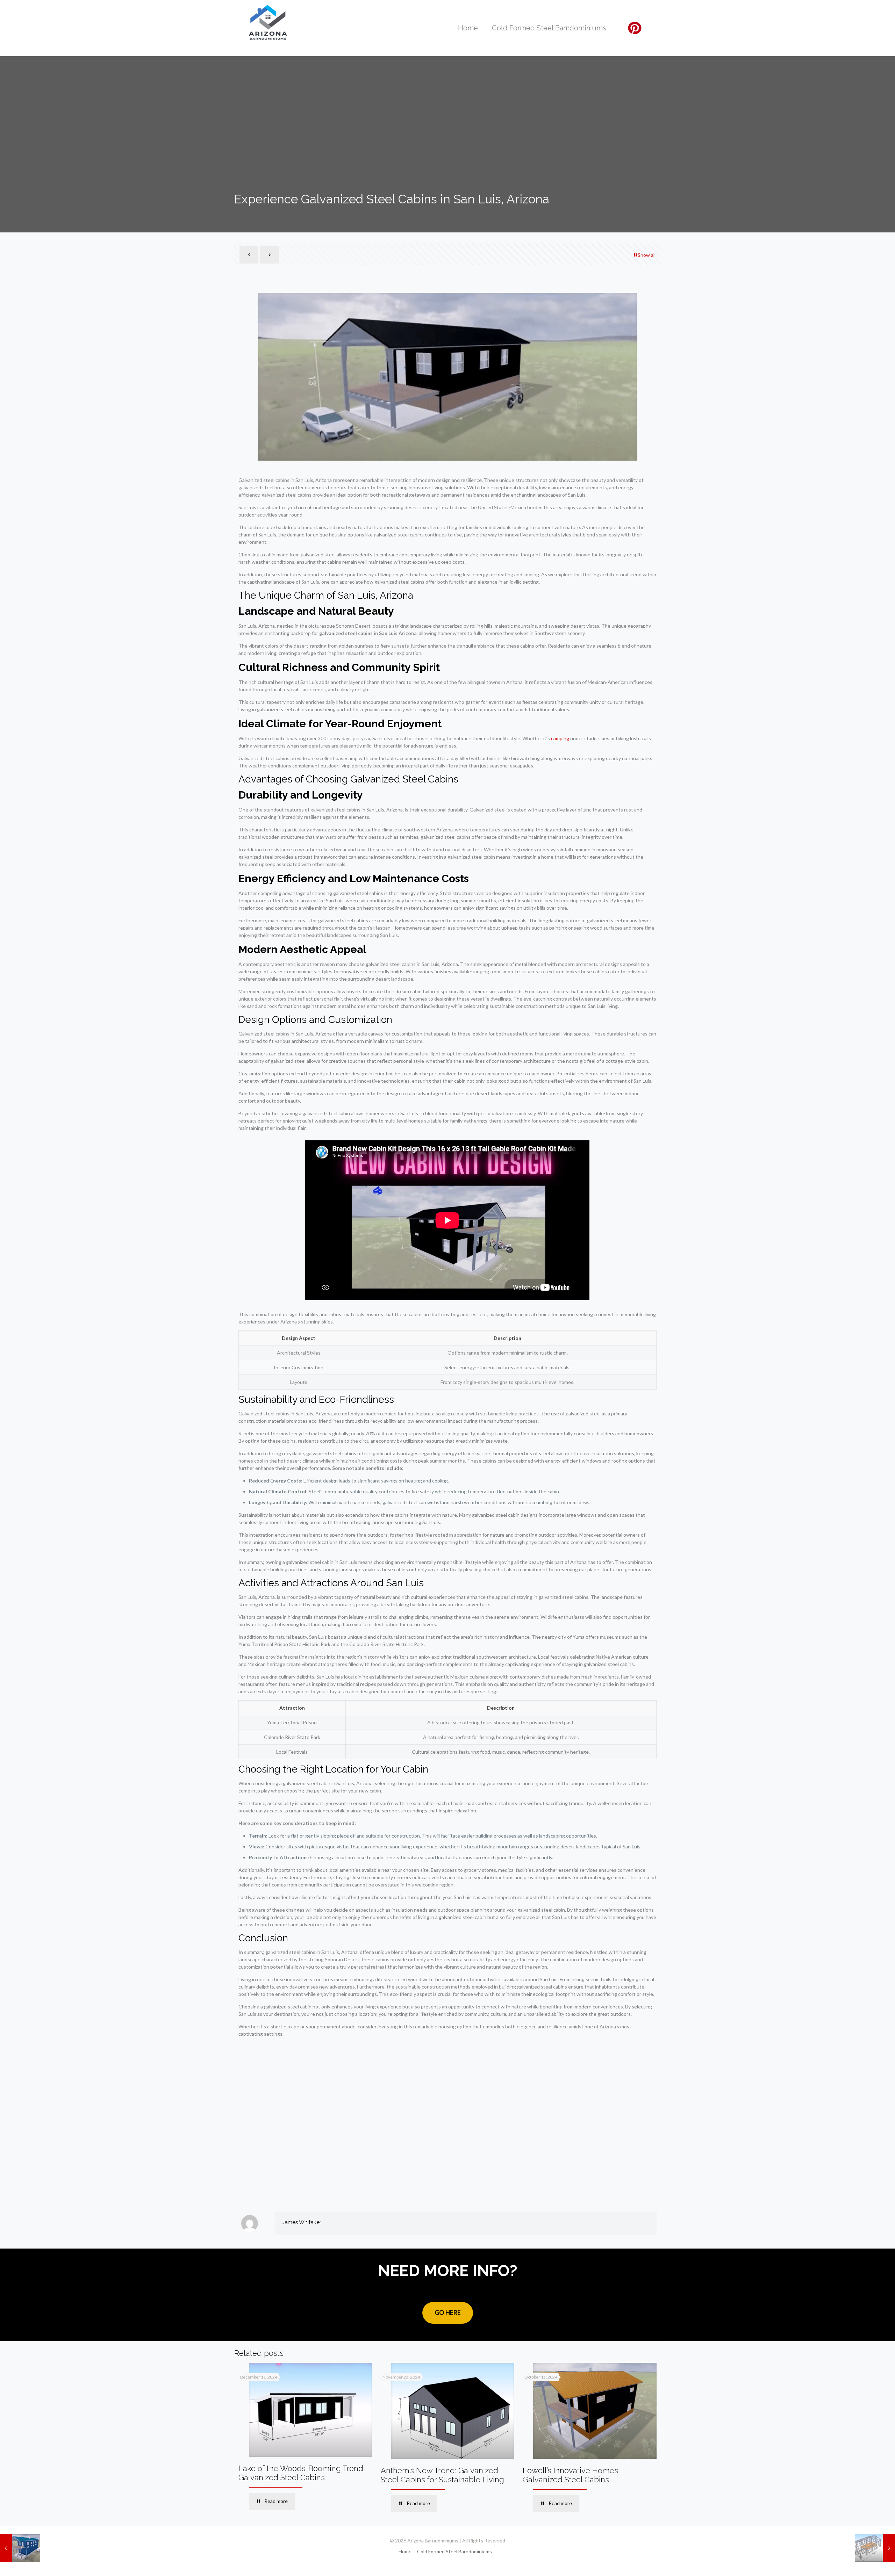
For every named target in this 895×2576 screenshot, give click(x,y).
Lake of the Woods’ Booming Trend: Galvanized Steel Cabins (302, 2473)
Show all (647, 255)
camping (560, 738)
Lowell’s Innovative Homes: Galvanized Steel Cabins (571, 2475)
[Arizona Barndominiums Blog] (268, 23)
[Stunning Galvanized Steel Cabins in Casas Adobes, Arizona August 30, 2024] (875, 2548)
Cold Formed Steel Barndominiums (454, 2551)
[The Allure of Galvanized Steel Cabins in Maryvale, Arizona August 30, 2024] (20, 2548)
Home (405, 2551)
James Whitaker (302, 2222)
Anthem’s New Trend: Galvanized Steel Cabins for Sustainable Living (442, 2475)
